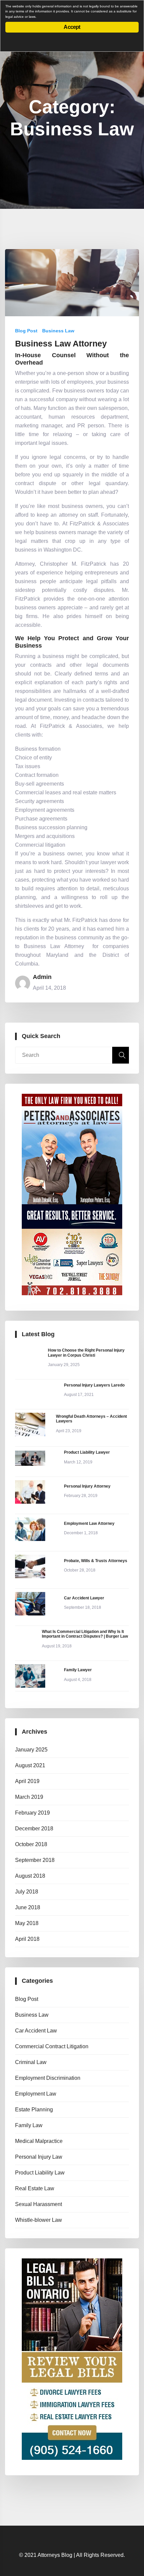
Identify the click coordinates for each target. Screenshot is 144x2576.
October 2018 (31, 1844)
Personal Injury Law (39, 2157)
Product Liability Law (40, 2173)
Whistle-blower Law (39, 2220)
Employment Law (36, 2094)
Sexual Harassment (39, 2204)
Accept (72, 27)
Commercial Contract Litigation (52, 2046)
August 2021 (30, 1765)
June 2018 (28, 1907)
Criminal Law (31, 2062)
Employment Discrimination (48, 2078)
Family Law (29, 2125)
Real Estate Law (35, 2188)
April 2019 (27, 1781)
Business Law (58, 331)
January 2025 (31, 1750)
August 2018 (30, 1876)
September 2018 (35, 1860)
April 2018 (27, 1939)
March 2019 (29, 1797)
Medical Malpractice (39, 2141)
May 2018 (27, 1923)
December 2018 (34, 1829)
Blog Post (26, 331)
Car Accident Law (36, 2031)
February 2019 (32, 1813)
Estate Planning (34, 2110)
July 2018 (27, 1892)
